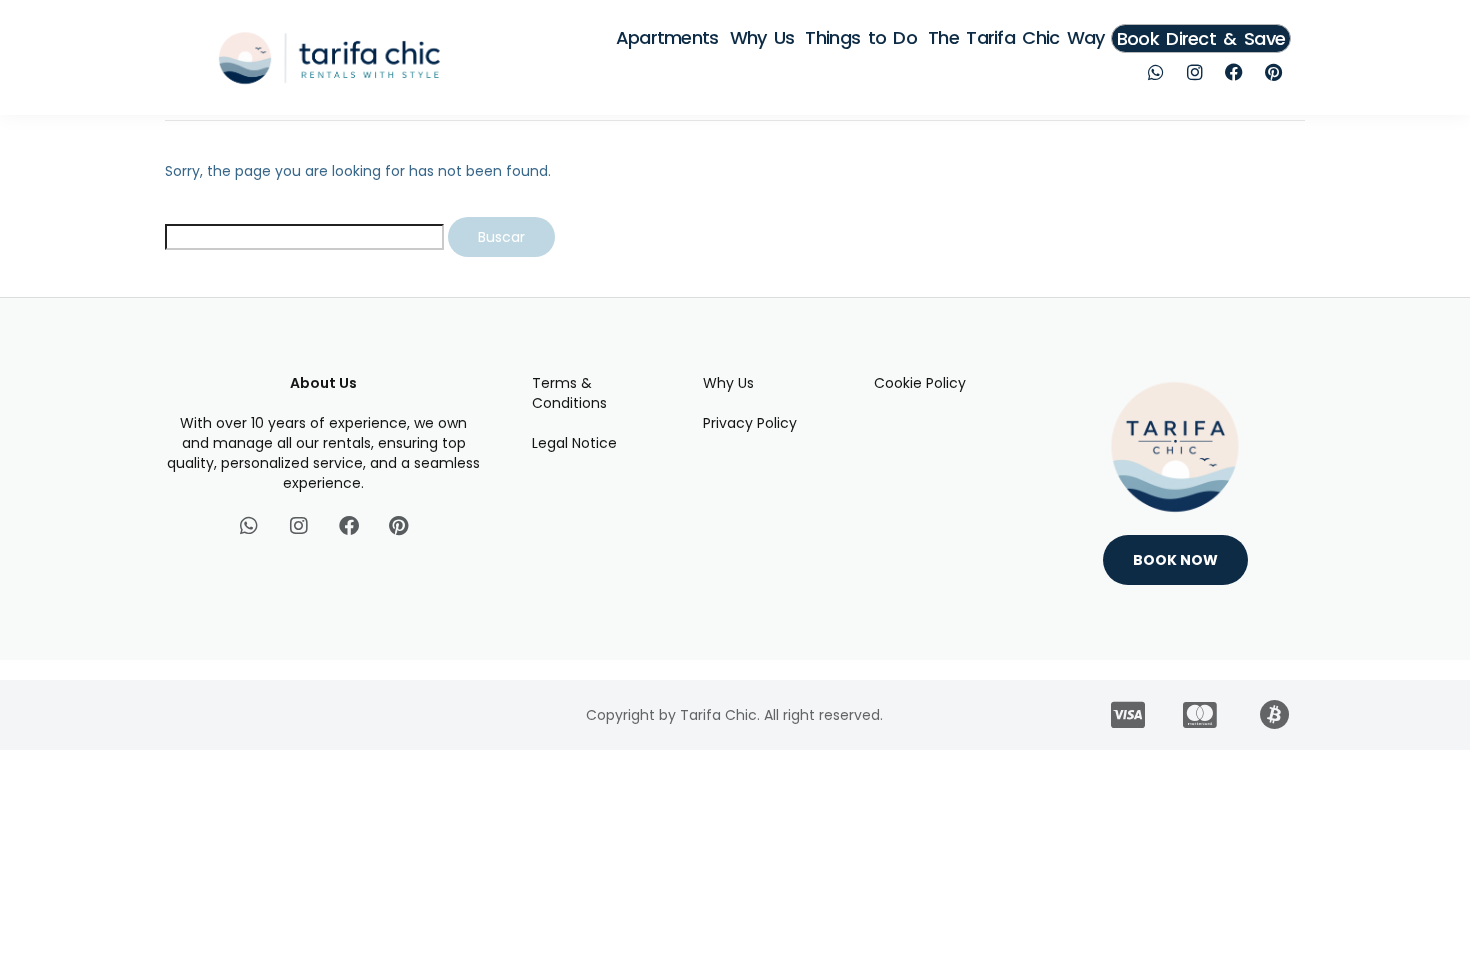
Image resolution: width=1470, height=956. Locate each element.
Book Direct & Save (1201, 38)
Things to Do (861, 37)
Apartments (667, 37)
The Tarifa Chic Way (1016, 37)
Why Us (762, 37)
